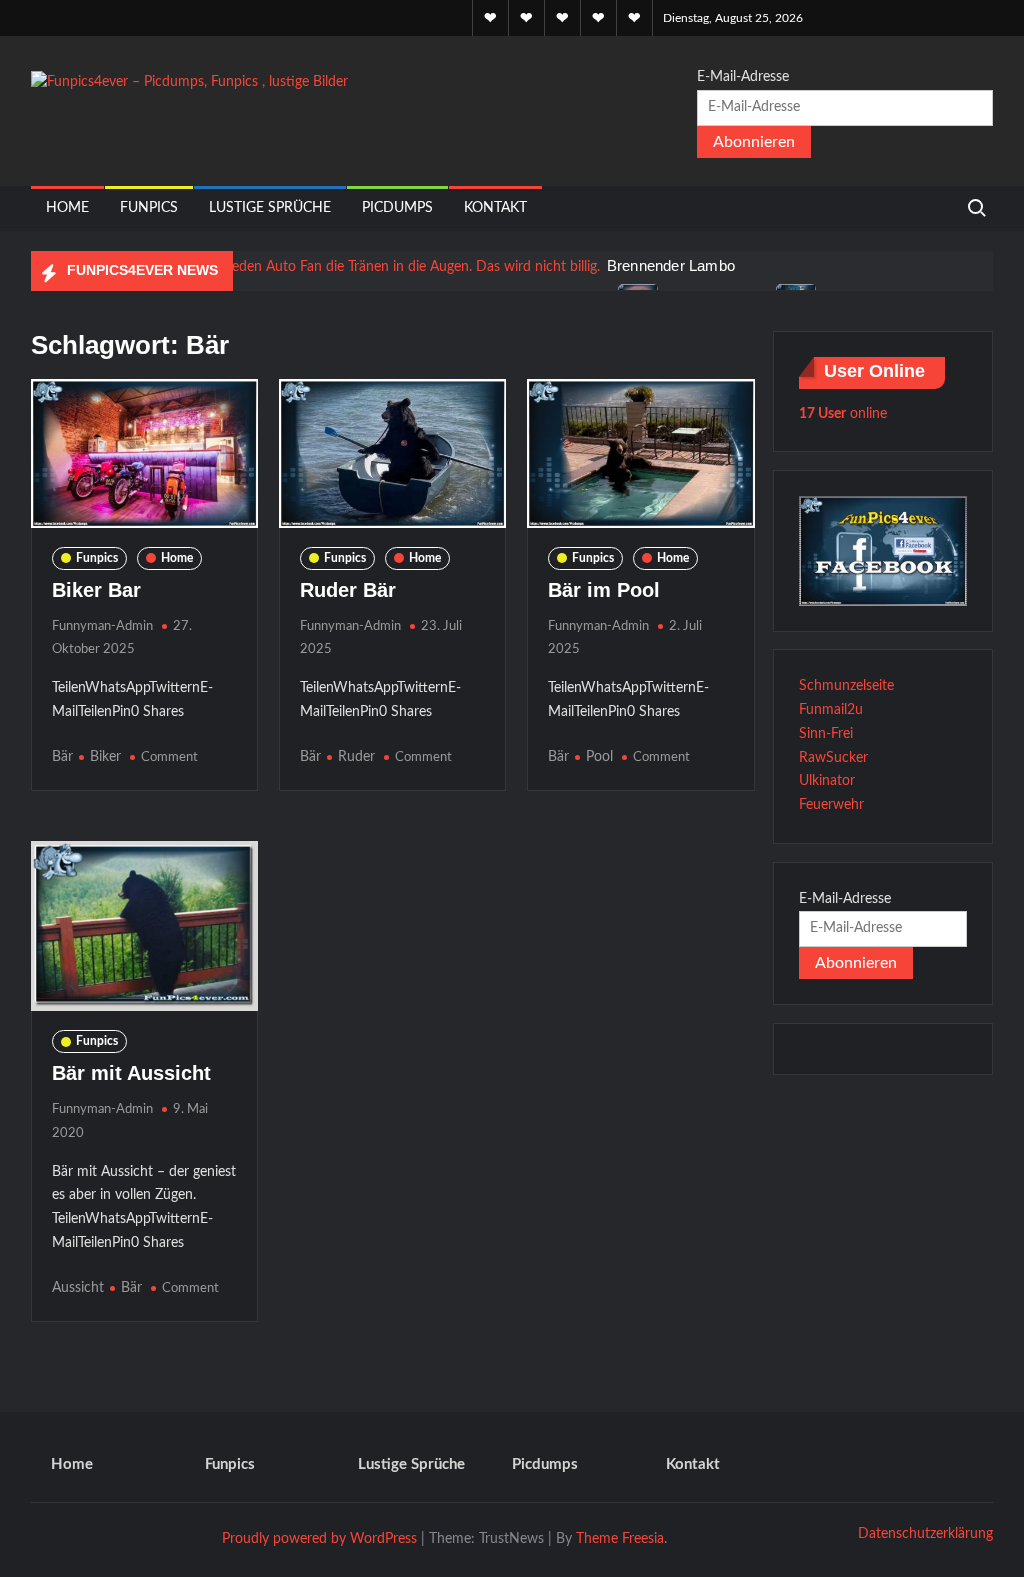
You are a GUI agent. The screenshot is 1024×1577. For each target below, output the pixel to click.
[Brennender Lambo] (317, 267)
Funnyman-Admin (102, 626)
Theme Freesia (620, 1539)
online (843, 414)
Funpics (149, 208)
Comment (169, 757)
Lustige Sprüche (270, 208)
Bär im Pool (604, 590)
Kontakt (495, 208)
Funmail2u (831, 710)
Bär (62, 757)
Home (67, 208)
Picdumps (397, 208)
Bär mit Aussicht (131, 1073)
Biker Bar (96, 590)
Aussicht (78, 1288)
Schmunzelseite (846, 686)
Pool (599, 757)
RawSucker (833, 758)
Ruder (356, 757)
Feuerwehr (831, 805)
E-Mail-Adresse (743, 77)
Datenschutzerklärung (925, 1534)
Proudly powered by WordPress (319, 1539)
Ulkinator (827, 781)
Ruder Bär (348, 590)
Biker (105, 757)
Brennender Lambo (671, 265)
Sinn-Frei (826, 734)
